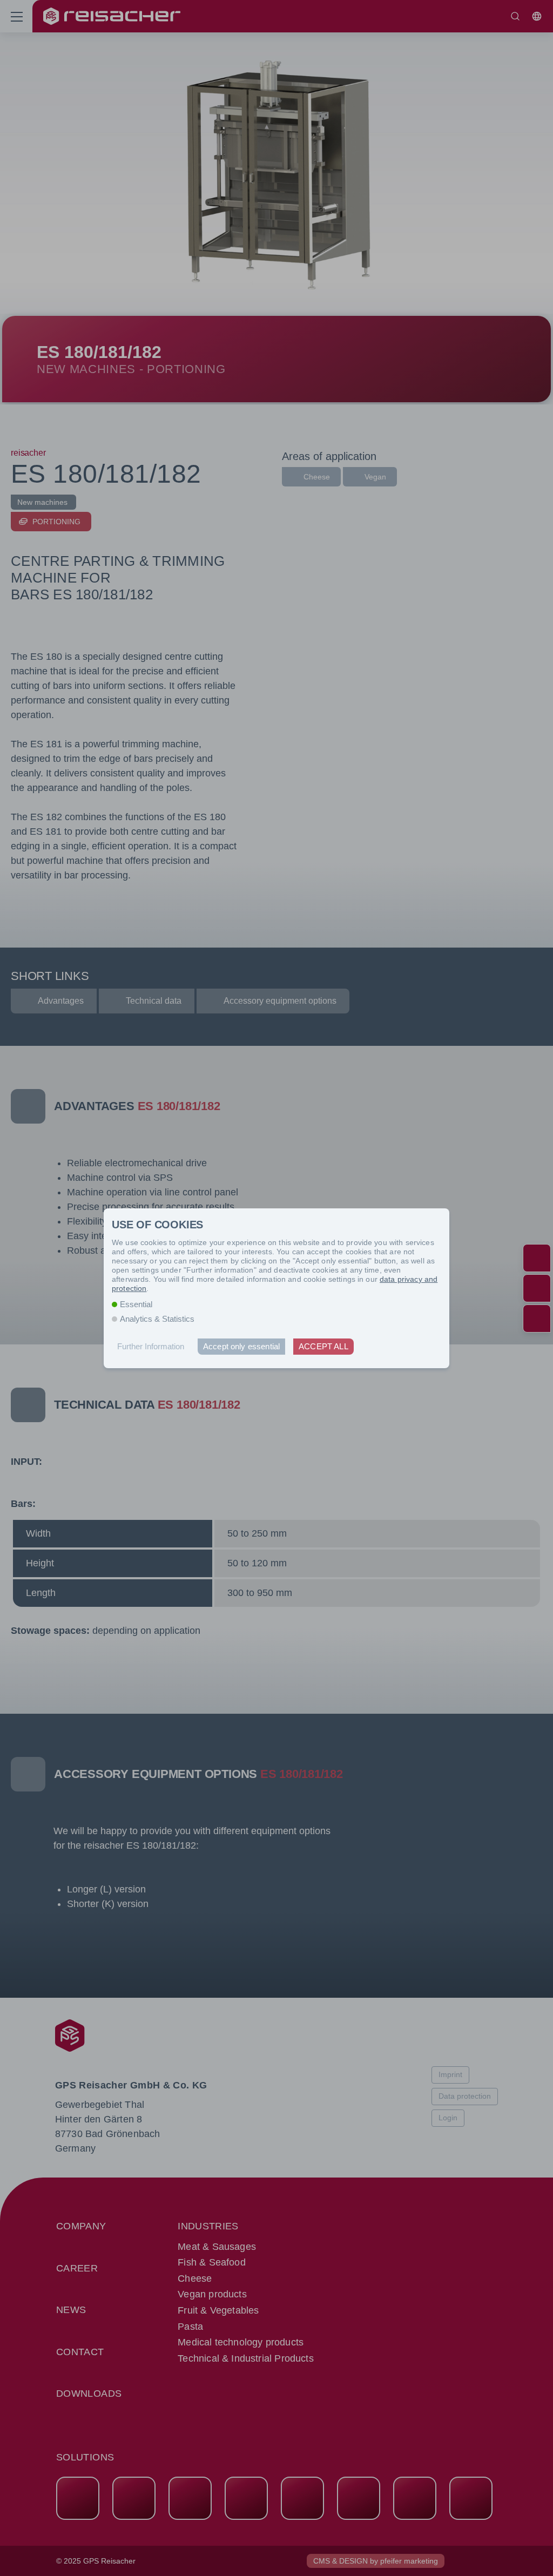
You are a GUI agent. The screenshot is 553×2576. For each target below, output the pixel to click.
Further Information (151, 1346)
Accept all (323, 1346)
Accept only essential (241, 1346)
